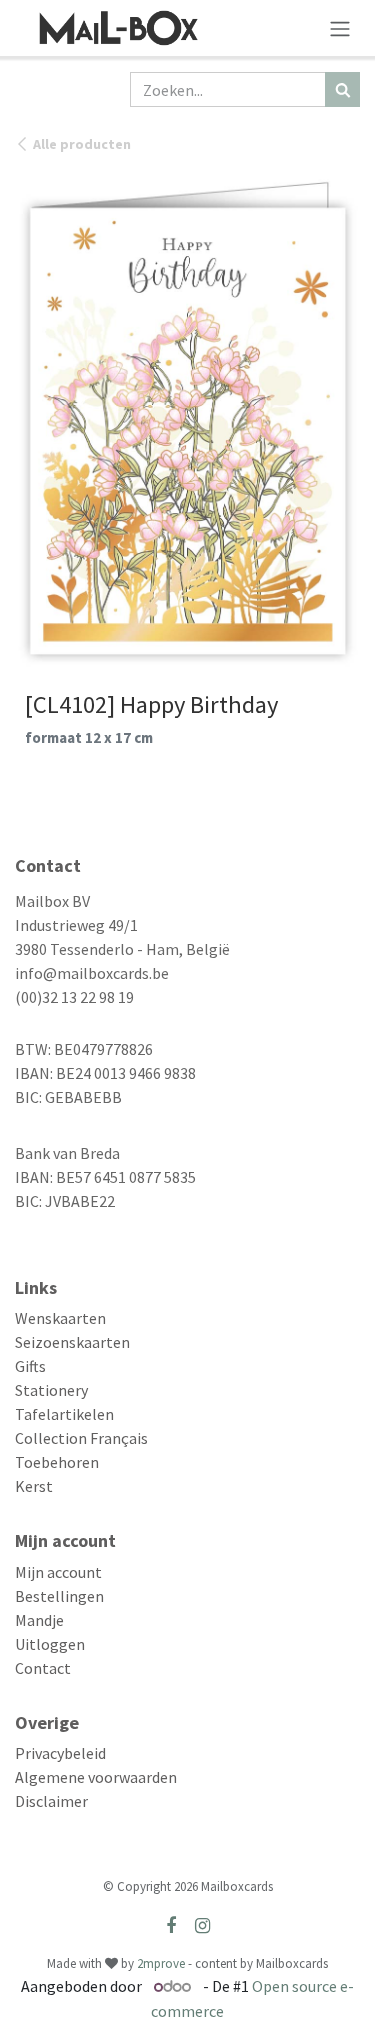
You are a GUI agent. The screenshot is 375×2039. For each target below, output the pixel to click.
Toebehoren (57, 1462)
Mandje (39, 1620)
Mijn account (58, 1572)
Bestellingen (59, 1596)
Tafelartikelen (64, 1414)
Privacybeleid (60, 1753)
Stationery (51, 1390)
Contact (43, 1668)
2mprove (161, 1963)
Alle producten (82, 144)
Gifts (30, 1366)
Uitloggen (50, 1644)
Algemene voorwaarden (96, 1777)
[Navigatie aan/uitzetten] (340, 28)
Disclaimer (51, 1801)
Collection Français (81, 1438)
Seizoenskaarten (72, 1342)
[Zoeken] (342, 89)
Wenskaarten (60, 1318)
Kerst (34, 1486)
